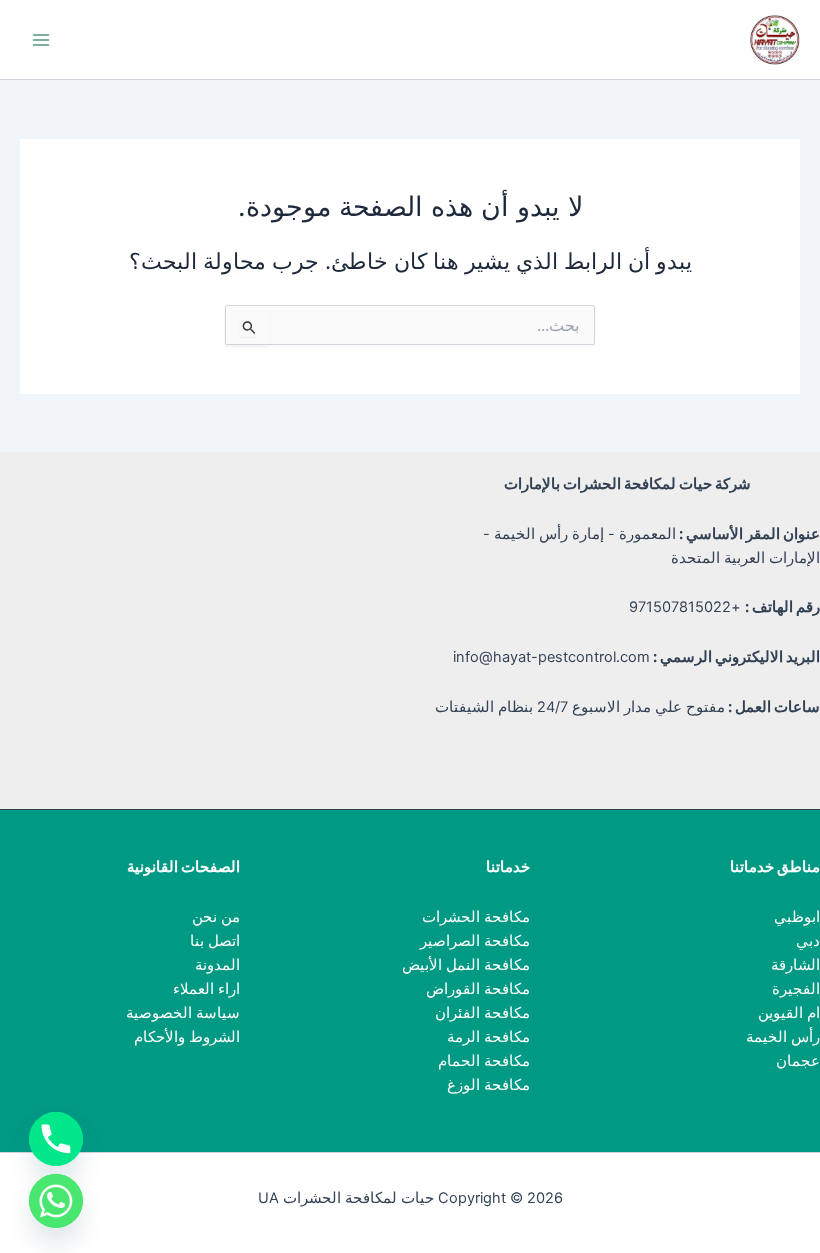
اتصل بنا (215, 941)
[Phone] (56, 1139)
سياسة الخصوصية (183, 1013)
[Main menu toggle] (41, 40)
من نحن (216, 917)
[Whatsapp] (56, 1201)
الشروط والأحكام (187, 1037)
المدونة (217, 965)
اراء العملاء (206, 989)
